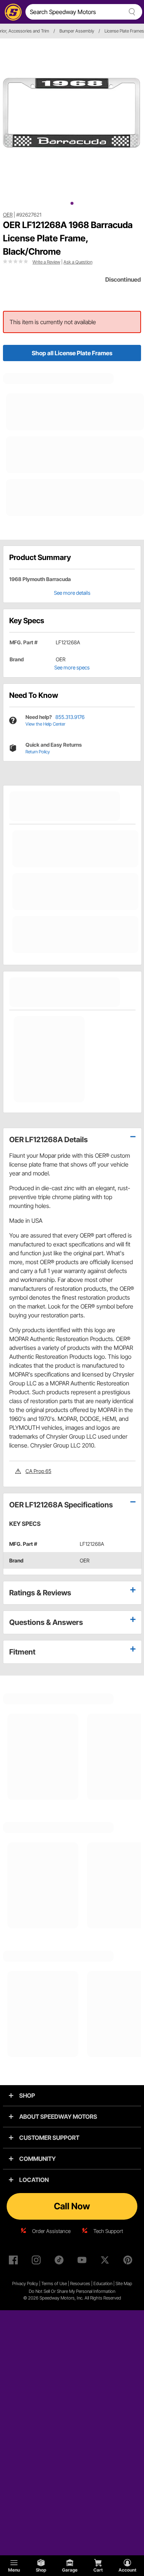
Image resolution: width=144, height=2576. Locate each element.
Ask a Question (78, 262)
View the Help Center (45, 724)
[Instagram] (38, 2261)
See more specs (72, 667)
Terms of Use (54, 2283)
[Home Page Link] (12, 12)
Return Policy (38, 752)
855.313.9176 (70, 717)
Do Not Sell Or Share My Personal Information (72, 2291)
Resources (80, 2283)
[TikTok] (61, 2261)
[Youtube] (83, 2261)
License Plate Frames (124, 31)
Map (128, 2283)
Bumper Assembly (77, 31)
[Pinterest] (129, 2261)
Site (120, 2283)
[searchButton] (131, 12)
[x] (106, 2261)
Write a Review (46, 262)
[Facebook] (15, 2261)
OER (8, 215)
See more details (72, 593)
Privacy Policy (25, 2283)
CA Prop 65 (38, 1471)
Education (103, 2283)
